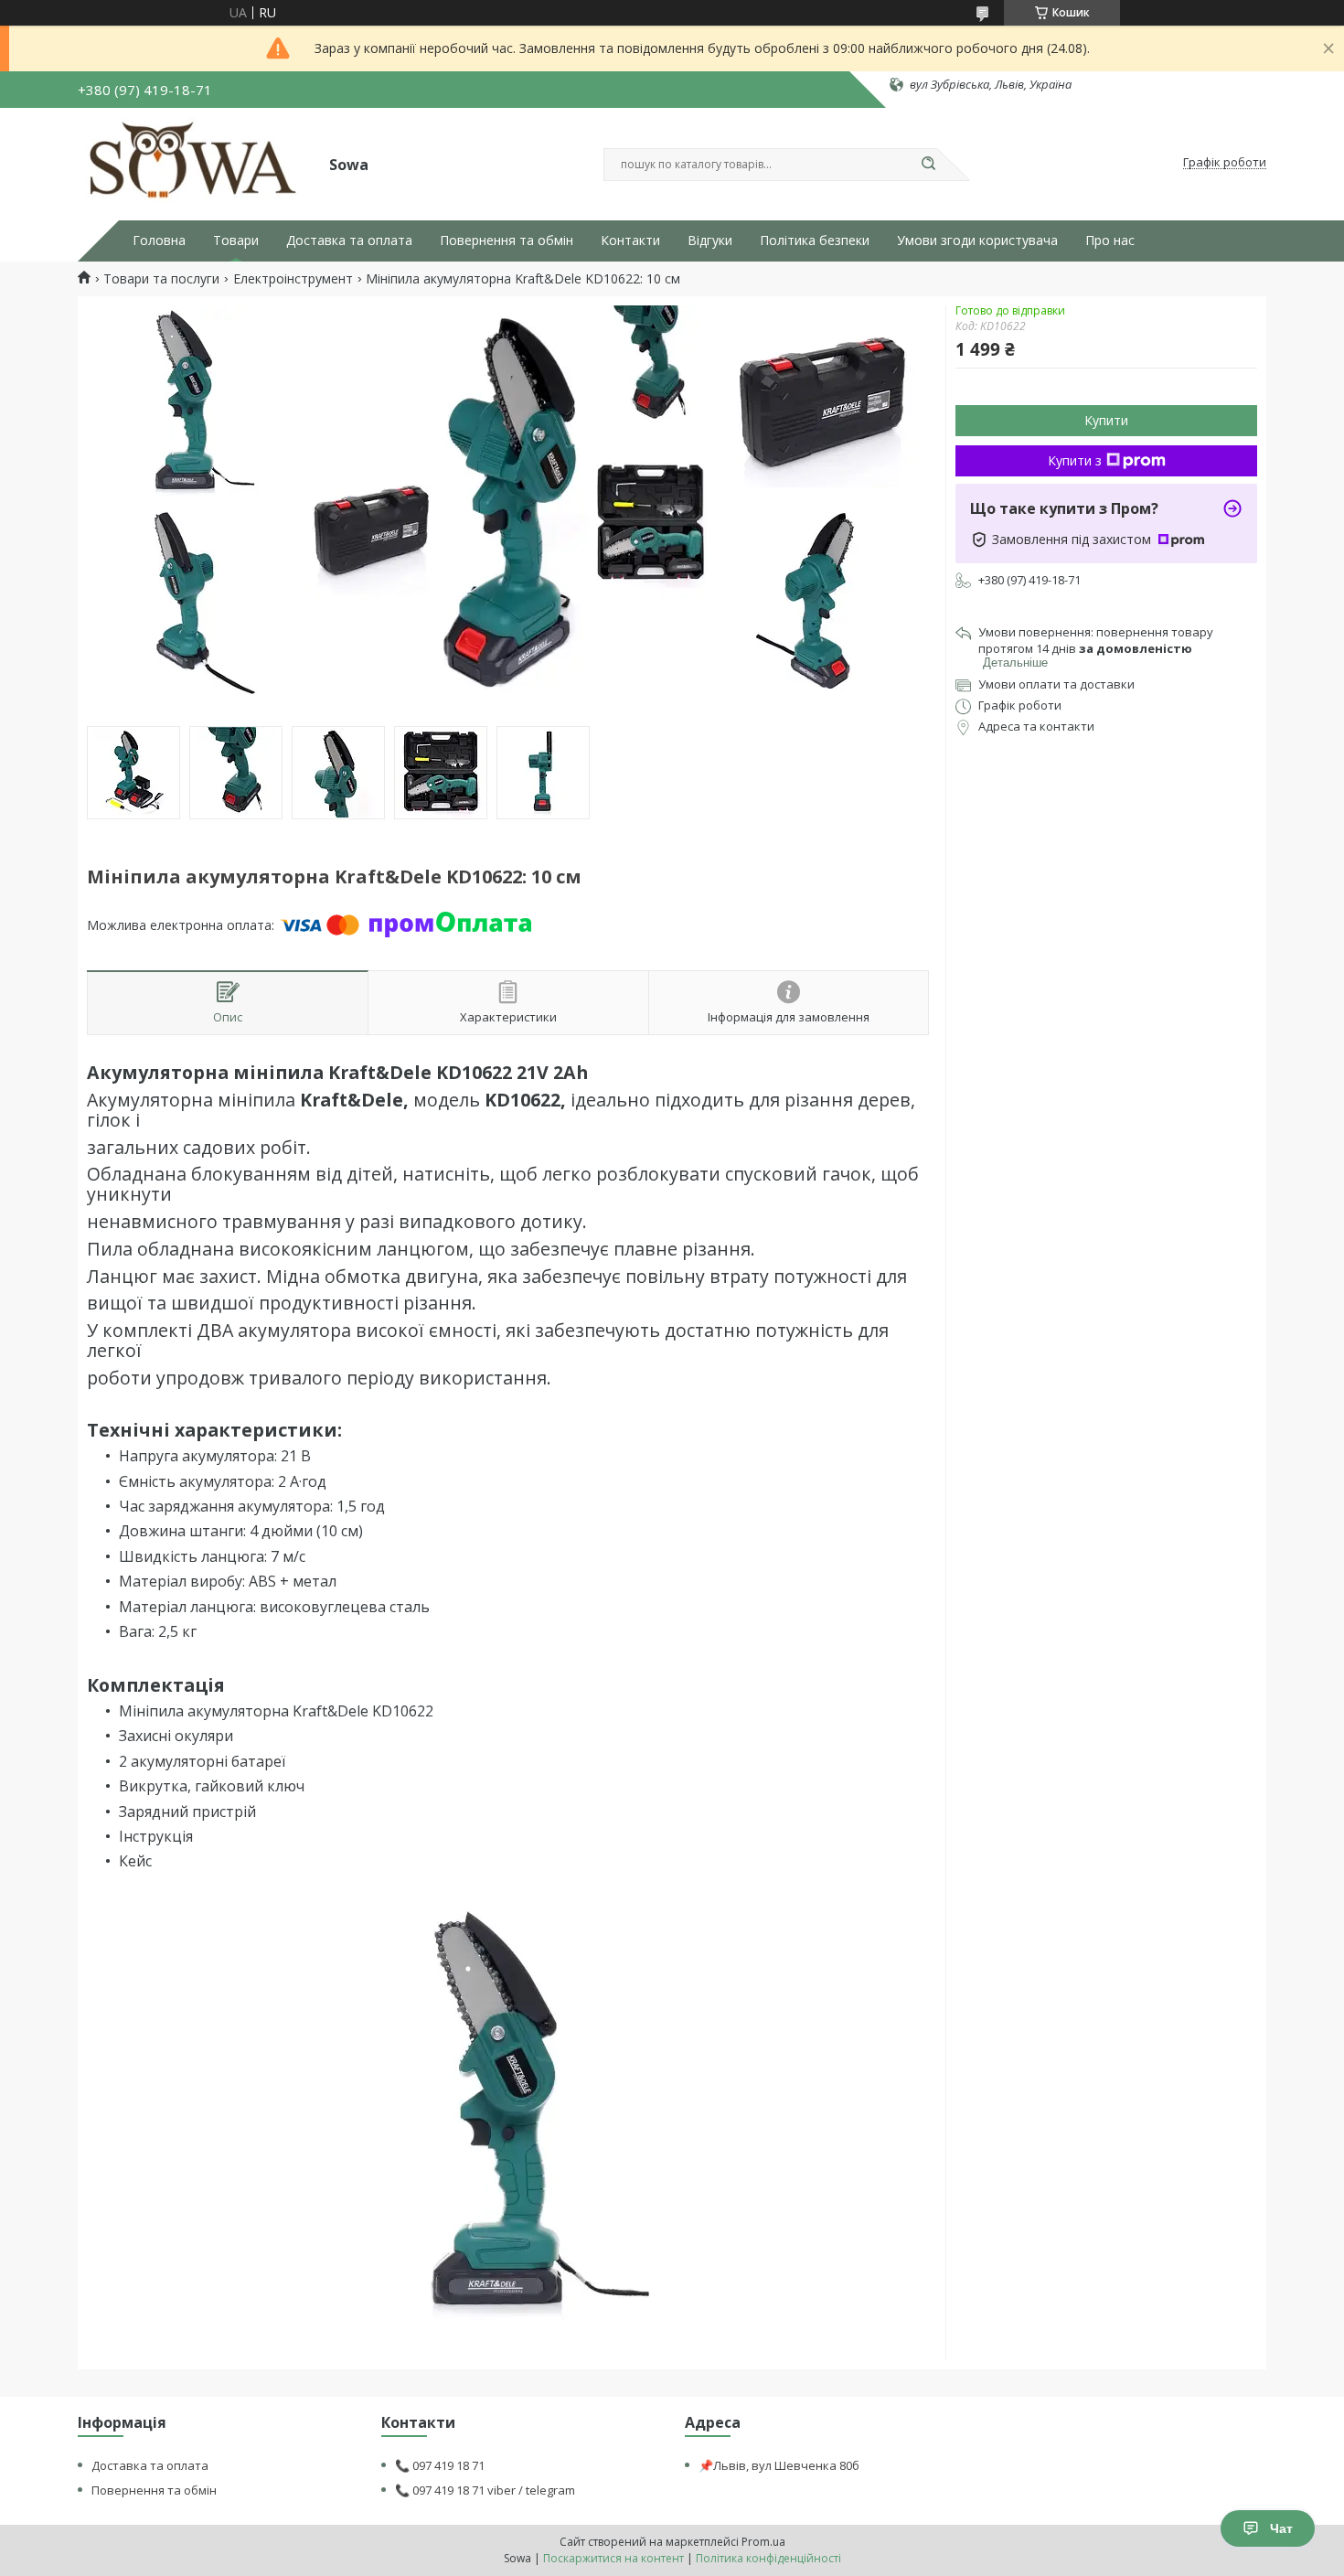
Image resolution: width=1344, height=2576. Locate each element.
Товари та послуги (161, 279)
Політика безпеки (815, 240)
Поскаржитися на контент (613, 2558)
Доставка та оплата (349, 240)
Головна (159, 240)
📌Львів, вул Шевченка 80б (779, 2465)
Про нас (1110, 240)
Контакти (630, 240)
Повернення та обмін (507, 240)
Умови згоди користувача (977, 240)
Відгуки (710, 240)
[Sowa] (195, 163)
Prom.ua (763, 2542)
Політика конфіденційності (768, 2558)
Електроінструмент (293, 279)
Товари (236, 240)
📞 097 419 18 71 (440, 2465)
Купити (1106, 420)
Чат (1281, 2528)
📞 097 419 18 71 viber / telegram (485, 2490)
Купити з (1075, 460)
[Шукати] (928, 165)
